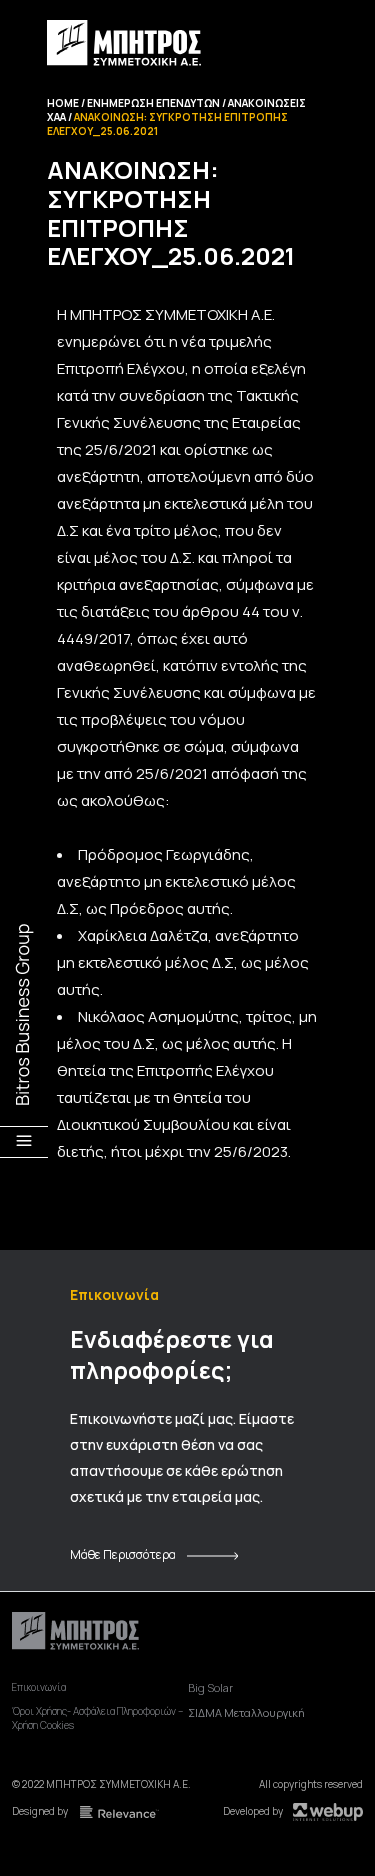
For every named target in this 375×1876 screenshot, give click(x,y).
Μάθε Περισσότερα (123, 1555)
